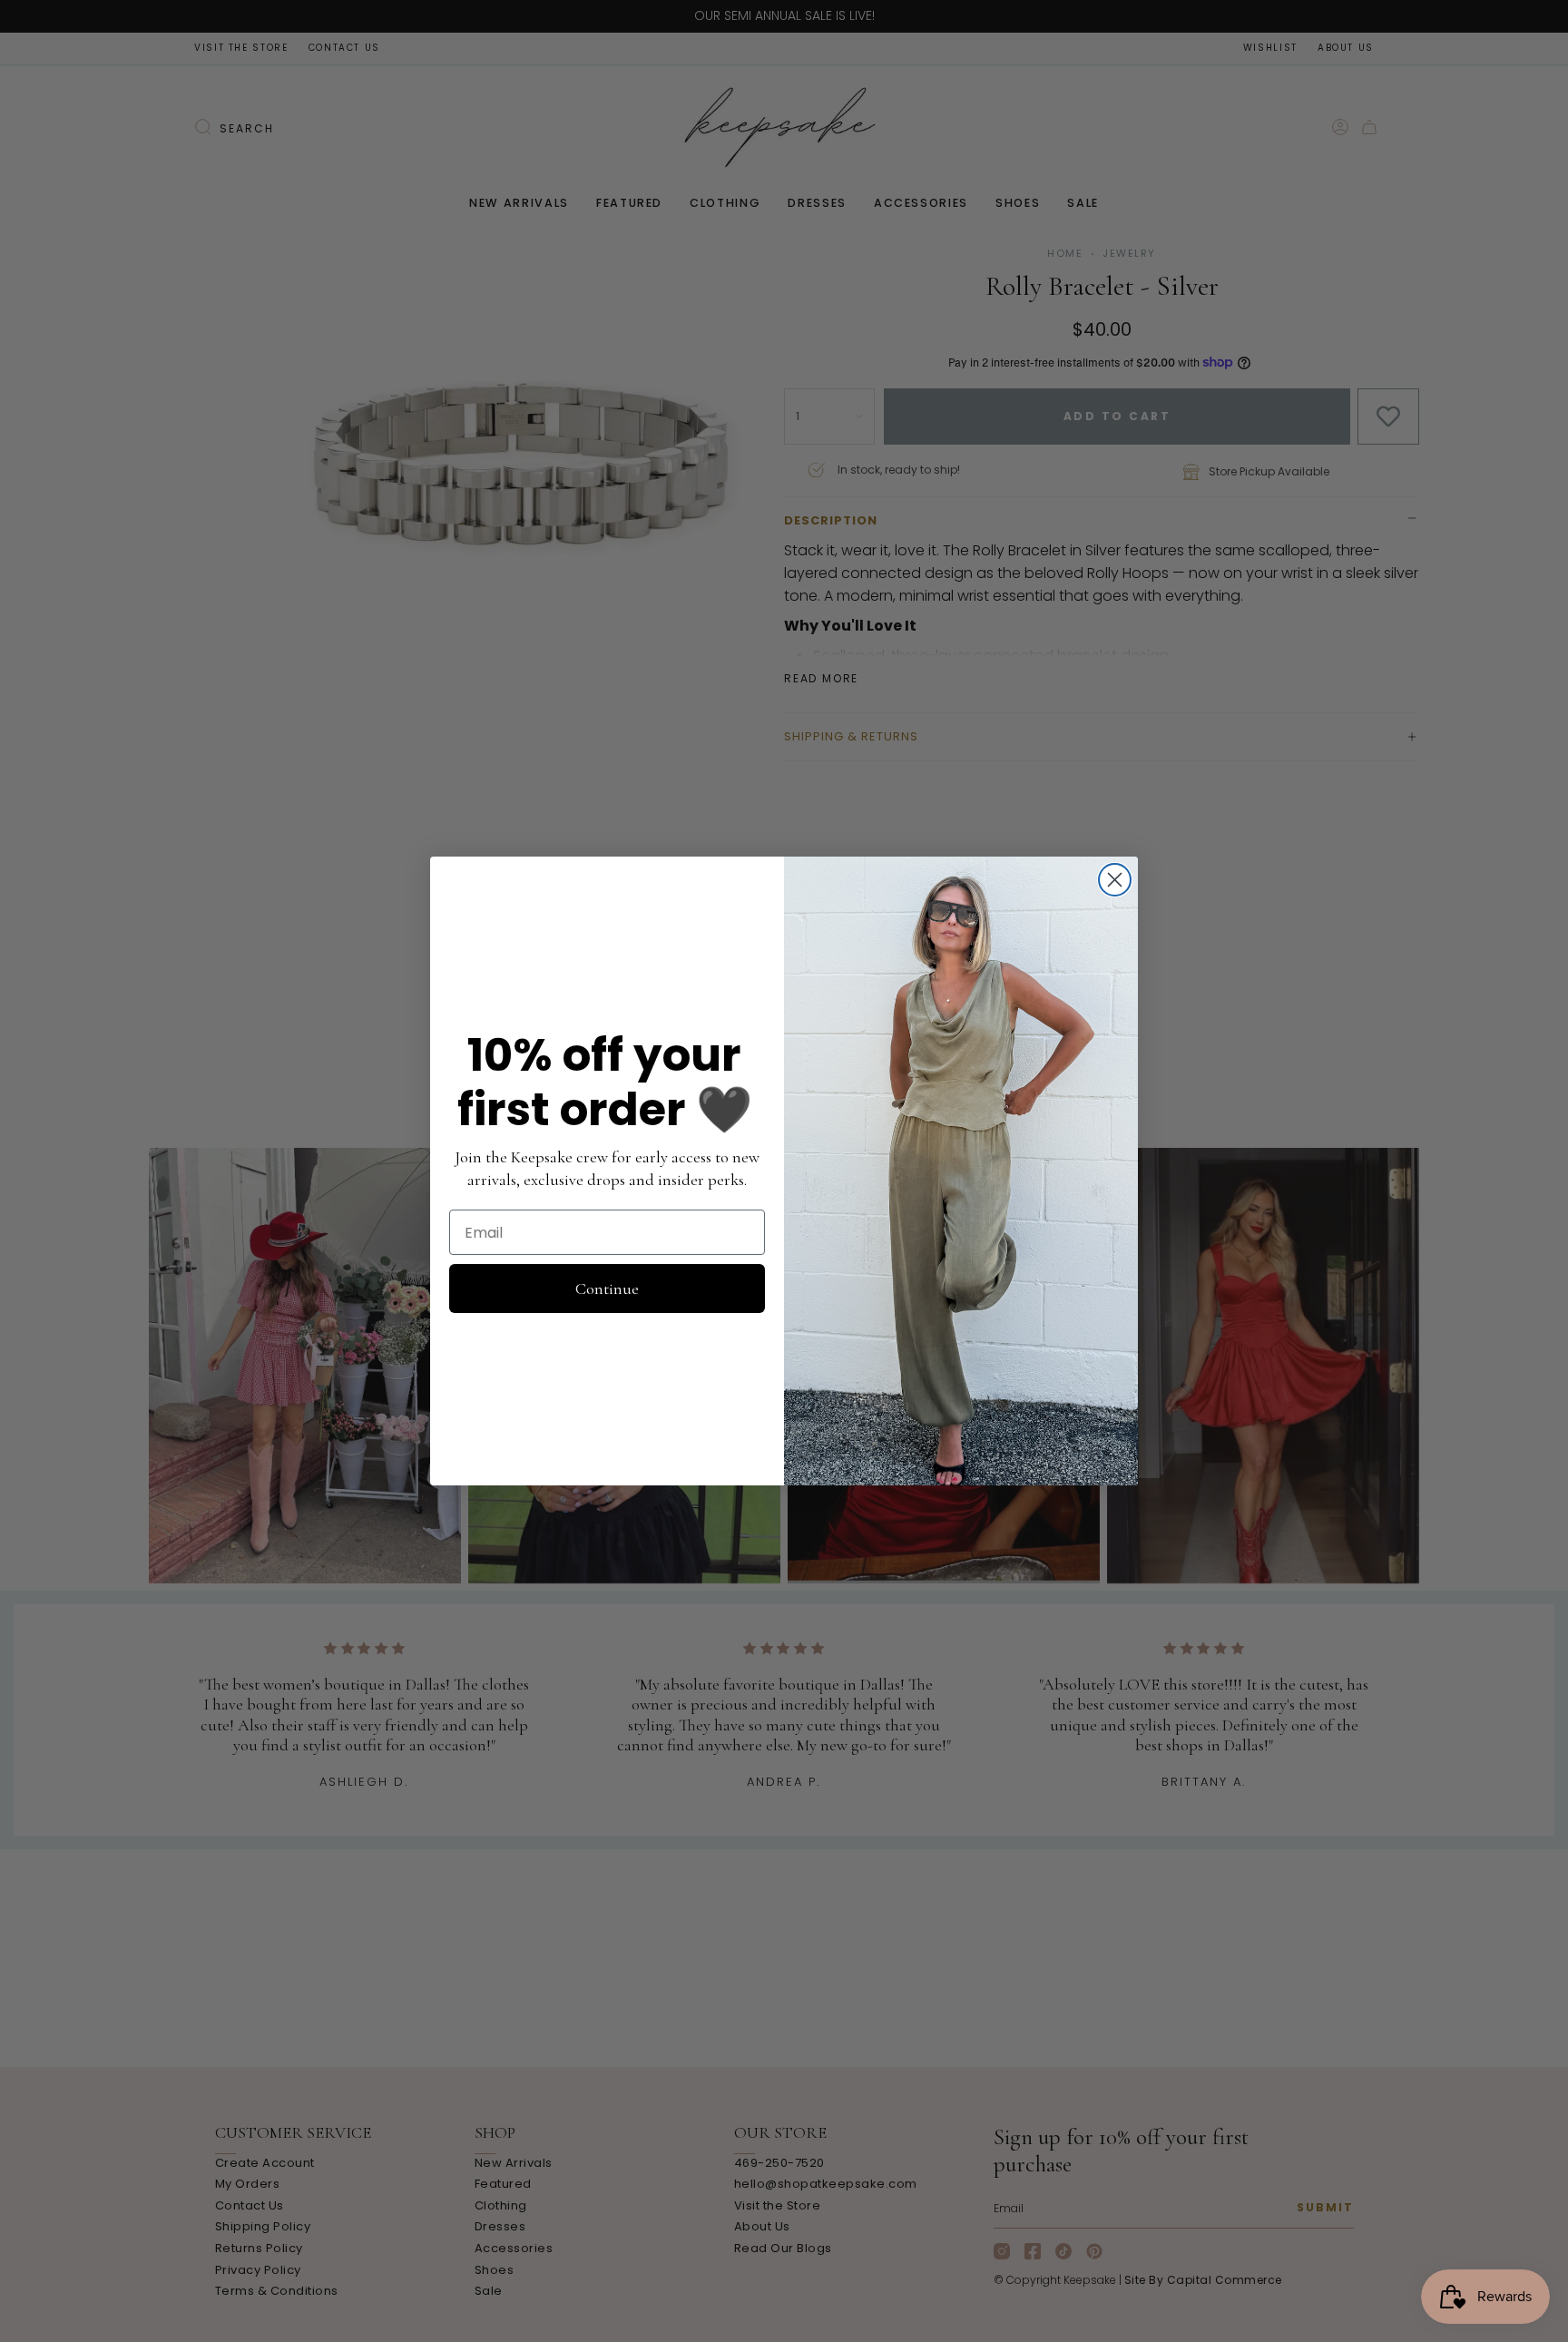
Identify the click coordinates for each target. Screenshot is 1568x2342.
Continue (607, 1289)
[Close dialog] (1115, 880)
